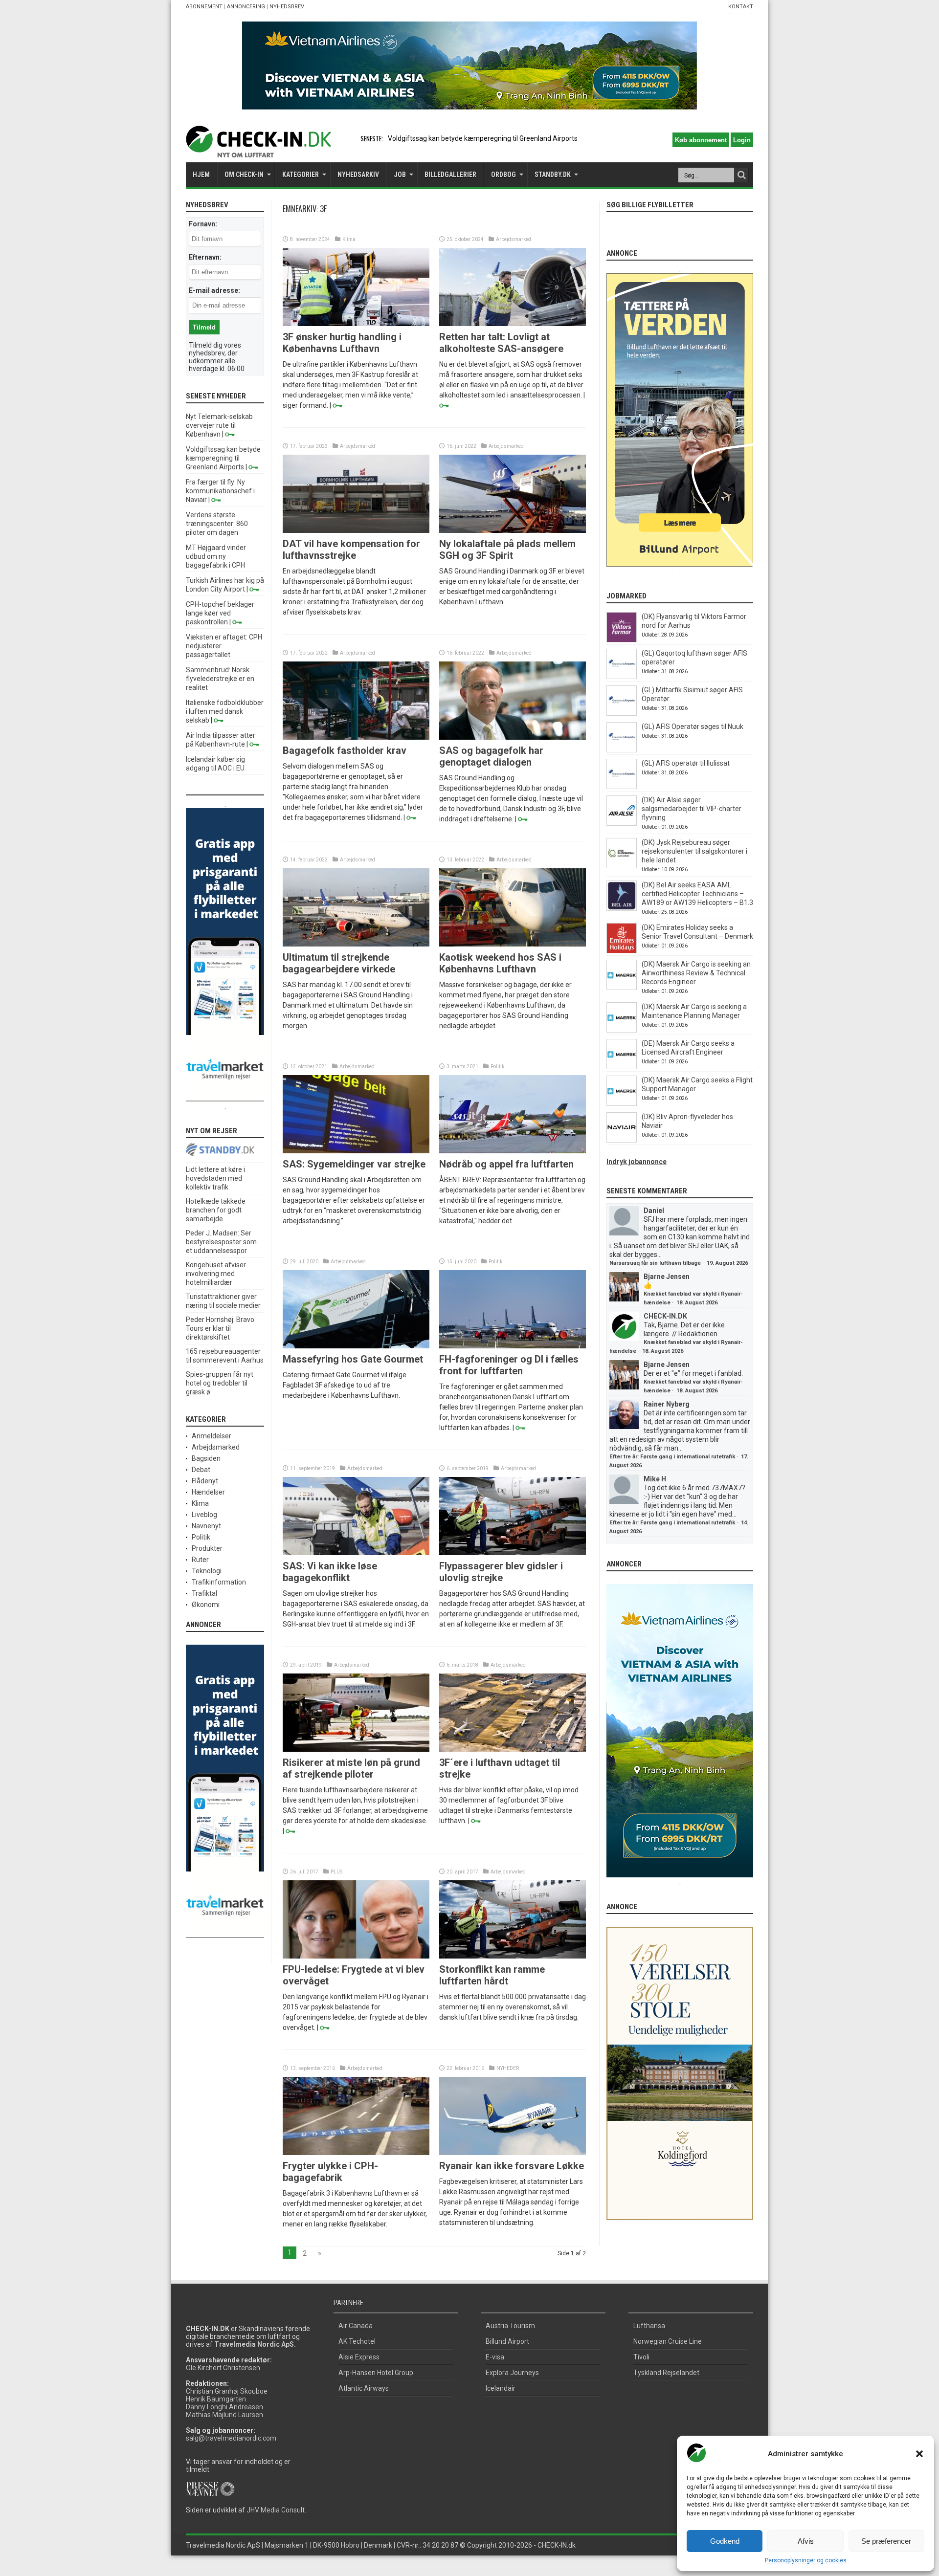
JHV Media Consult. (276, 2510)
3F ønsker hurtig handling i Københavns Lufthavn (342, 343)
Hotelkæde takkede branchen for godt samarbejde (216, 1210)
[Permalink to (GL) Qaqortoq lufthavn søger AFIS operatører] (622, 677)
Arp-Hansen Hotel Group (376, 2373)
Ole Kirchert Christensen (223, 2368)
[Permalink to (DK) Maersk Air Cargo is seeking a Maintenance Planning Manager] (622, 1030)
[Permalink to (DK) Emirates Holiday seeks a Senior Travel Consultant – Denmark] (622, 951)
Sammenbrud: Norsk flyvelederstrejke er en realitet (220, 679)
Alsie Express (359, 2357)
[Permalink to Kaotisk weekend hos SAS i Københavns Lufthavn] (513, 944)
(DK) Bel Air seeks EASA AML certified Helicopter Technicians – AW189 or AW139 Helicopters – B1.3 (697, 894)
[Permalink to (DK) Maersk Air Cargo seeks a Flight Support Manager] (622, 1103)
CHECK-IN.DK (665, 1316)
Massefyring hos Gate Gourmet (353, 1359)
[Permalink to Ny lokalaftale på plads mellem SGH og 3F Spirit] (513, 530)
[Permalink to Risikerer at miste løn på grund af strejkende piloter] (356, 1749)
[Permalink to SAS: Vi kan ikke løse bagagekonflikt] (356, 1553)
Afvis (806, 2541)
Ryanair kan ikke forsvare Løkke (512, 2166)
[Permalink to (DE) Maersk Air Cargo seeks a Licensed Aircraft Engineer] (622, 1067)
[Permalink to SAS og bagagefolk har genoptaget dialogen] (513, 737)
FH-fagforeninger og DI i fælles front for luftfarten (509, 1365)
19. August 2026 (727, 1263)
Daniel (654, 1211)
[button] (919, 2454)
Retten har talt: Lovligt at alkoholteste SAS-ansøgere (501, 343)
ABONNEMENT (204, 7)
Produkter (207, 1548)
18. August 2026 (697, 1303)
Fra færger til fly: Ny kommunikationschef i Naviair (220, 491)
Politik (497, 1067)
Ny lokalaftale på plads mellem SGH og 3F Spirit (507, 550)
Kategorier (301, 175)
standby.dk (553, 175)
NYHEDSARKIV (358, 175)
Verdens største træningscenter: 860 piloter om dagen (217, 524)
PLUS (336, 1872)
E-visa (495, 2357)
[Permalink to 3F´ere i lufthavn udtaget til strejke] (513, 1749)
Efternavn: (205, 257)
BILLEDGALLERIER (450, 175)
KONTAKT (741, 7)
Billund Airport (507, 2341)
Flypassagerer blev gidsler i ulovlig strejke (501, 1572)
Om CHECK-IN (244, 175)
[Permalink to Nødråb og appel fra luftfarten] (513, 1151)
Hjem (201, 175)
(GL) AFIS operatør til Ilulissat (686, 763)
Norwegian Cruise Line (668, 2341)
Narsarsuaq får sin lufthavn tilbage (655, 1263)
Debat (201, 1470)
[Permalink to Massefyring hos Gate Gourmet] (356, 1346)
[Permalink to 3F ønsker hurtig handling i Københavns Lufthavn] (356, 324)
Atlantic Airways (364, 2388)
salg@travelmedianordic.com (231, 2438)
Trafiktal (204, 1593)
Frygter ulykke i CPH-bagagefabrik (330, 2172)
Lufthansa (649, 2326)
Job (400, 175)
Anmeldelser (212, 1436)
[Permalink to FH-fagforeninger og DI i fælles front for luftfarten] (513, 1346)
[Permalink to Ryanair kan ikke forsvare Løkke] (513, 2153)
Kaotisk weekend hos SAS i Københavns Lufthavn (500, 963)
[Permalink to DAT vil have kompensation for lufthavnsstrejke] (356, 530)
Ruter (200, 1560)
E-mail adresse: (214, 290)
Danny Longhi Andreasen (224, 2407)
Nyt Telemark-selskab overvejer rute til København (219, 425)
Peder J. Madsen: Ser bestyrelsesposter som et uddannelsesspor (221, 1242)
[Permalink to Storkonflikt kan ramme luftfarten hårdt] (513, 1956)
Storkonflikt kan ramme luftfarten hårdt (492, 1975)
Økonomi (206, 1605)
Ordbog (503, 175)
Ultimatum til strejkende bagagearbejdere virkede (339, 963)
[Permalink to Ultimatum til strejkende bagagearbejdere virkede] (356, 944)
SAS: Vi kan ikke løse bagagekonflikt (330, 1572)
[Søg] (741, 175)
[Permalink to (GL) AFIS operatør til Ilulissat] (622, 787)
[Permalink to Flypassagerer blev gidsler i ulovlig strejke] (513, 1553)
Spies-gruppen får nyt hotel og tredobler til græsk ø (220, 1383)
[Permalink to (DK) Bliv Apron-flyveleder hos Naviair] (622, 1140)
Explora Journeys (512, 2373)
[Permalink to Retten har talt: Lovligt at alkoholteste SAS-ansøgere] (513, 324)
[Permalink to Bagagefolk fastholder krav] (356, 737)
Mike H (655, 1479)
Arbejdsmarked (514, 239)
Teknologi (207, 1571)
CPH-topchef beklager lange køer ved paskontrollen (220, 613)
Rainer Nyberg (667, 1404)
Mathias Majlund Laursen (224, 2415)
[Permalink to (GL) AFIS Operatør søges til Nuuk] (622, 750)
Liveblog (204, 1515)
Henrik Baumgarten (216, 2399)
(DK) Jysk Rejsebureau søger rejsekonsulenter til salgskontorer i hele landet (694, 851)
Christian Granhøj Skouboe (227, 2391)
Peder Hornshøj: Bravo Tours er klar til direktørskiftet (220, 1328)
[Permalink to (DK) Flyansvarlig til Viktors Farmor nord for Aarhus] (622, 640)
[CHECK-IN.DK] (258, 150)
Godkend (725, 2541)
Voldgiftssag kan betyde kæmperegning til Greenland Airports (223, 458)
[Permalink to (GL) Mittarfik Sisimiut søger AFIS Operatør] (622, 713)
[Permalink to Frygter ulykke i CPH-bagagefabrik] (356, 2153)
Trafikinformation (219, 1582)
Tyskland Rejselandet (666, 2373)
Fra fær (399, 138)
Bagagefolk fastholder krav (345, 750)
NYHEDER (508, 2068)
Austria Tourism (510, 2326)
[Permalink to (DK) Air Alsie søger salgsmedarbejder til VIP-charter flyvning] (622, 823)
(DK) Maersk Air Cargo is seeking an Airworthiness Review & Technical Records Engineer (696, 973)
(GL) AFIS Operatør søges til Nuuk (693, 727)
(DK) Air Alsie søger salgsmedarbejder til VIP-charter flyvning (692, 809)
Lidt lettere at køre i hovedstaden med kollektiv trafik (215, 1178)
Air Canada (356, 2326)
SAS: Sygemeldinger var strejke (354, 1164)
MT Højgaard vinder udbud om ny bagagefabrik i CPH (216, 556)
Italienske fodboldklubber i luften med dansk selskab (225, 711)
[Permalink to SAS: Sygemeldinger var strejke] (356, 1151)
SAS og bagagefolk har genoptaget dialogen (491, 756)
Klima (349, 239)
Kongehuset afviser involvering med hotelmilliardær (216, 1274)
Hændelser (208, 1492)
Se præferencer (886, 2541)
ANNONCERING (246, 7)
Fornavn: (203, 224)
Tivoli (641, 2357)
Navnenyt (206, 1526)
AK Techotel (357, 2341)
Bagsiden (206, 1458)
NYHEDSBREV (287, 7)
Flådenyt (205, 1481)
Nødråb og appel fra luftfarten (506, 1164)
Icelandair (501, 2388)
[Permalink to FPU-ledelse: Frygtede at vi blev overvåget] (356, 1956)
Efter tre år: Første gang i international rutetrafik (672, 1457)
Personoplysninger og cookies (806, 2560)
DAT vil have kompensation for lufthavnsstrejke (351, 550)
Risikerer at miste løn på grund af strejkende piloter (351, 1768)
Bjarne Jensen (667, 1277)
